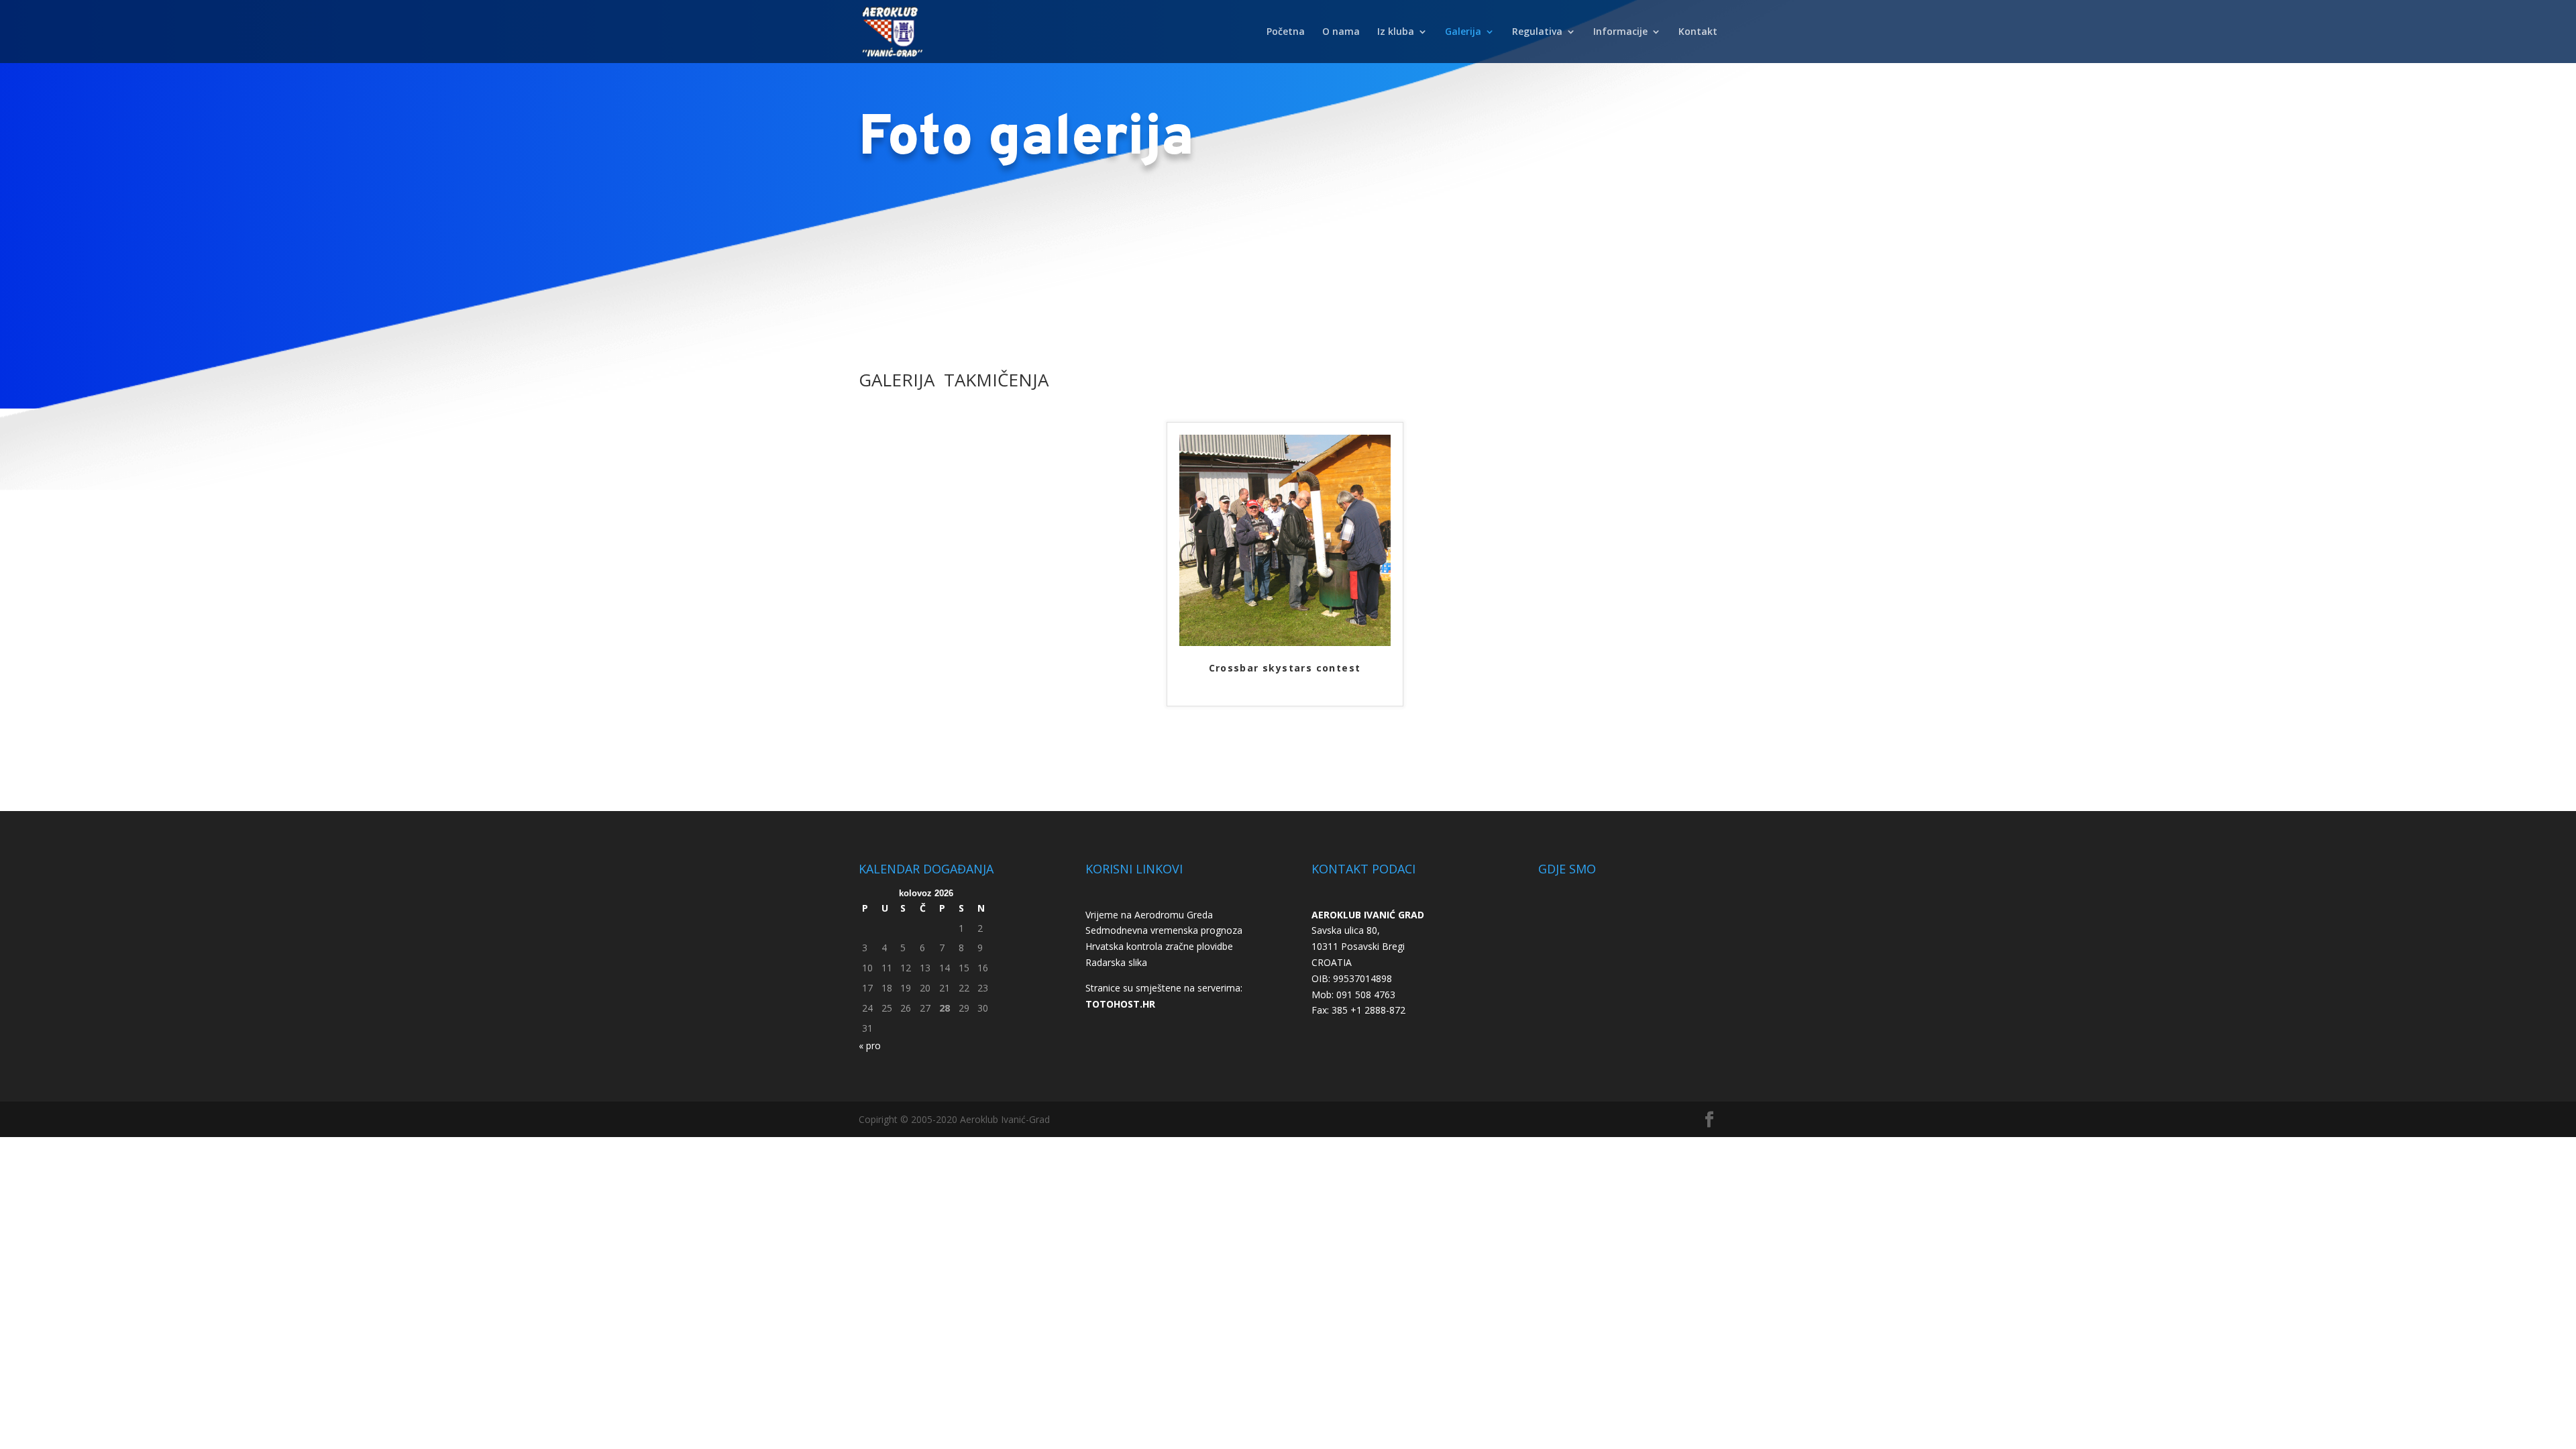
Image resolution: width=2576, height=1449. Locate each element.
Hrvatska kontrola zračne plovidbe (1159, 946)
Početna (1286, 32)
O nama (1341, 32)
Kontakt (1698, 32)
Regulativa (1537, 32)
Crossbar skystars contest (1285, 668)
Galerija (1463, 32)
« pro (870, 1045)
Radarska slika (1116, 962)
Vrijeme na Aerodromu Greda (1149, 915)
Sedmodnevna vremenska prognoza (1164, 930)
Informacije (1620, 32)
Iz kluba (1396, 32)
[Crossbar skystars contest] (1285, 642)
